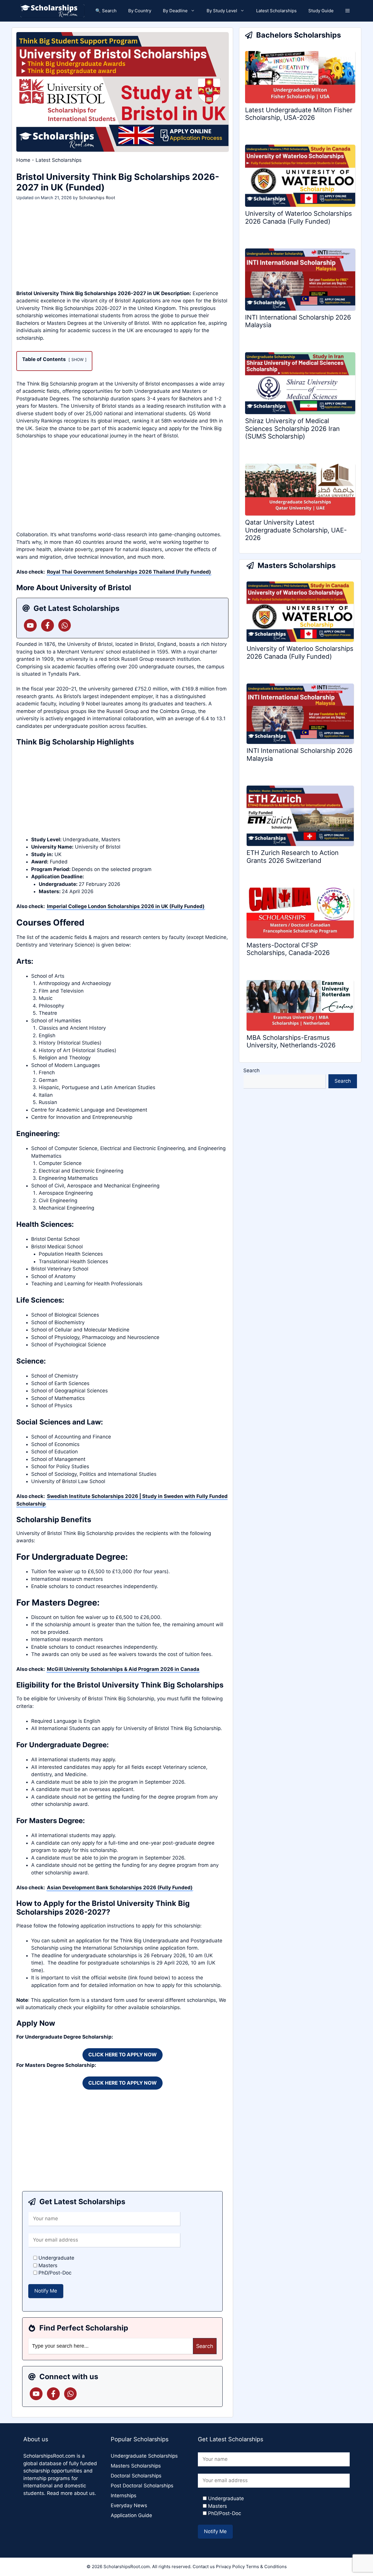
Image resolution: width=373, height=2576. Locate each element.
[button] (348, 11)
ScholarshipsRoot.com (49, 2456)
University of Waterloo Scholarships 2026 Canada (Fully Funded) (299, 217)
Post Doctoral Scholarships (142, 2486)
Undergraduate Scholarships (144, 2456)
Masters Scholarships (136, 2466)
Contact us (204, 2567)
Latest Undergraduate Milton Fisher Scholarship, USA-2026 (299, 114)
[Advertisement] (122, 247)
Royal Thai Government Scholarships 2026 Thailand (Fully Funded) (129, 572)
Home (23, 160)
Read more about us (71, 2493)
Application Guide (131, 2515)
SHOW (78, 360)
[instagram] (65, 625)
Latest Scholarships (276, 11)
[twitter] (30, 625)
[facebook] (47, 625)
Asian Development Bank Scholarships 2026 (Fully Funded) (120, 1888)
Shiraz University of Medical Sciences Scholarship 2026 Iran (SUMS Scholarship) (292, 429)
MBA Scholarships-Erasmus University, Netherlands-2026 (291, 1041)
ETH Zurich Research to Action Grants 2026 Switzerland (293, 856)
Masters (111, 840)
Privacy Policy (230, 2567)
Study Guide (321, 11)
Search (251, 1070)
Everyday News (129, 2505)
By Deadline (175, 11)
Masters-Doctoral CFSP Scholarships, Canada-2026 (288, 949)
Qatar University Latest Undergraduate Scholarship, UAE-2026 (296, 530)
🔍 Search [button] (106, 11)
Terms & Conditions (266, 2567)
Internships (124, 2496)
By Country (140, 11)
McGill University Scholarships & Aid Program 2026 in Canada (123, 1669)
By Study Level (222, 11)
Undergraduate (81, 840)
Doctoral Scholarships (136, 2476)
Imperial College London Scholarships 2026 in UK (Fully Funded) (126, 906)
